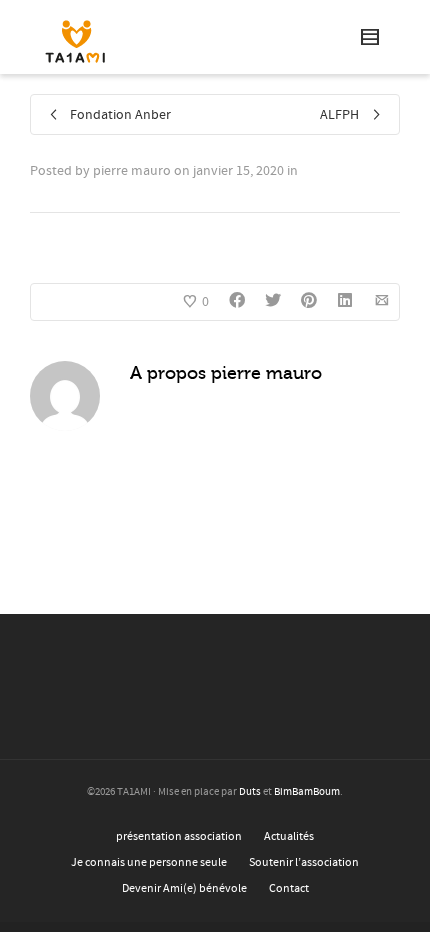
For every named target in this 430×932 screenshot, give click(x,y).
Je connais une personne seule (149, 862)
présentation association (179, 836)
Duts (250, 792)
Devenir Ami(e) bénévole (184, 888)
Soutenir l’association (304, 862)
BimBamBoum (307, 792)
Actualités (289, 836)
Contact (289, 888)
